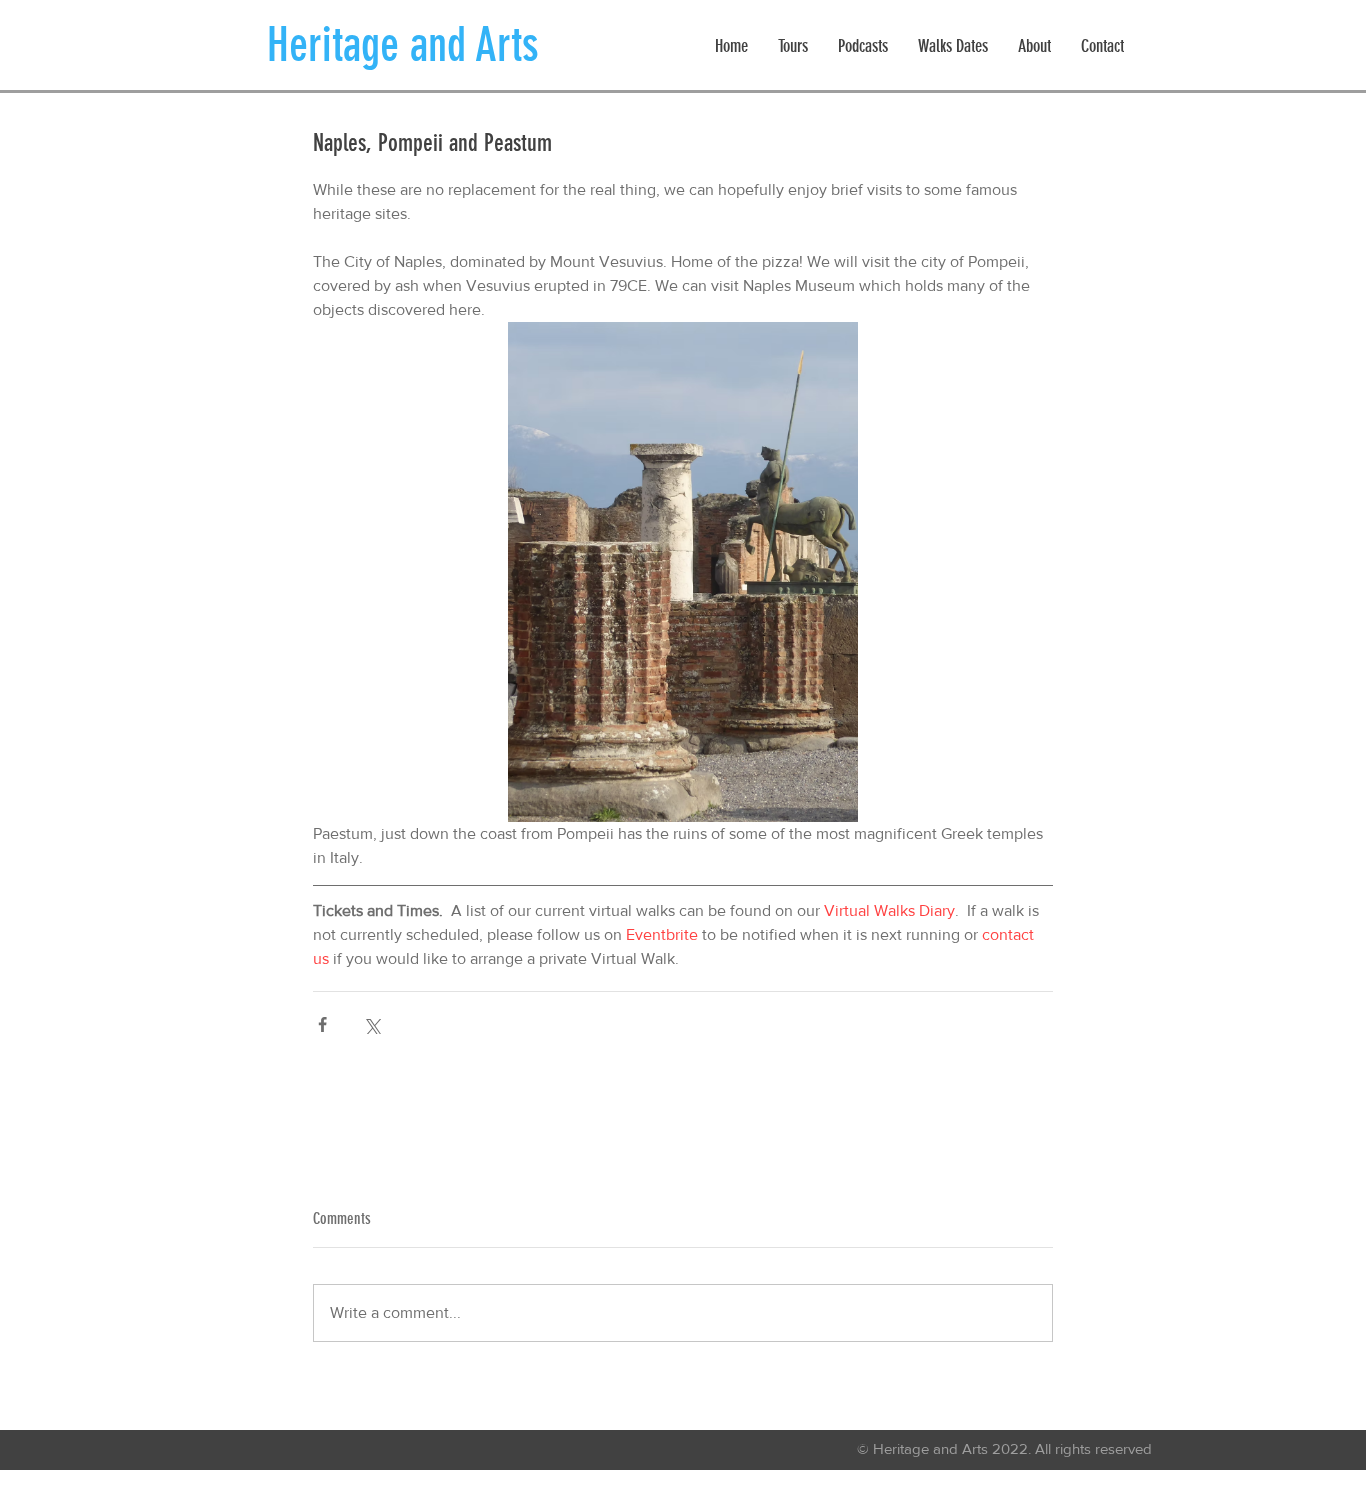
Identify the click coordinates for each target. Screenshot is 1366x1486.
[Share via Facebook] (322, 1024)
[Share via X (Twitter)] (371, 1024)
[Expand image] (683, 572)
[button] (793, 46)
